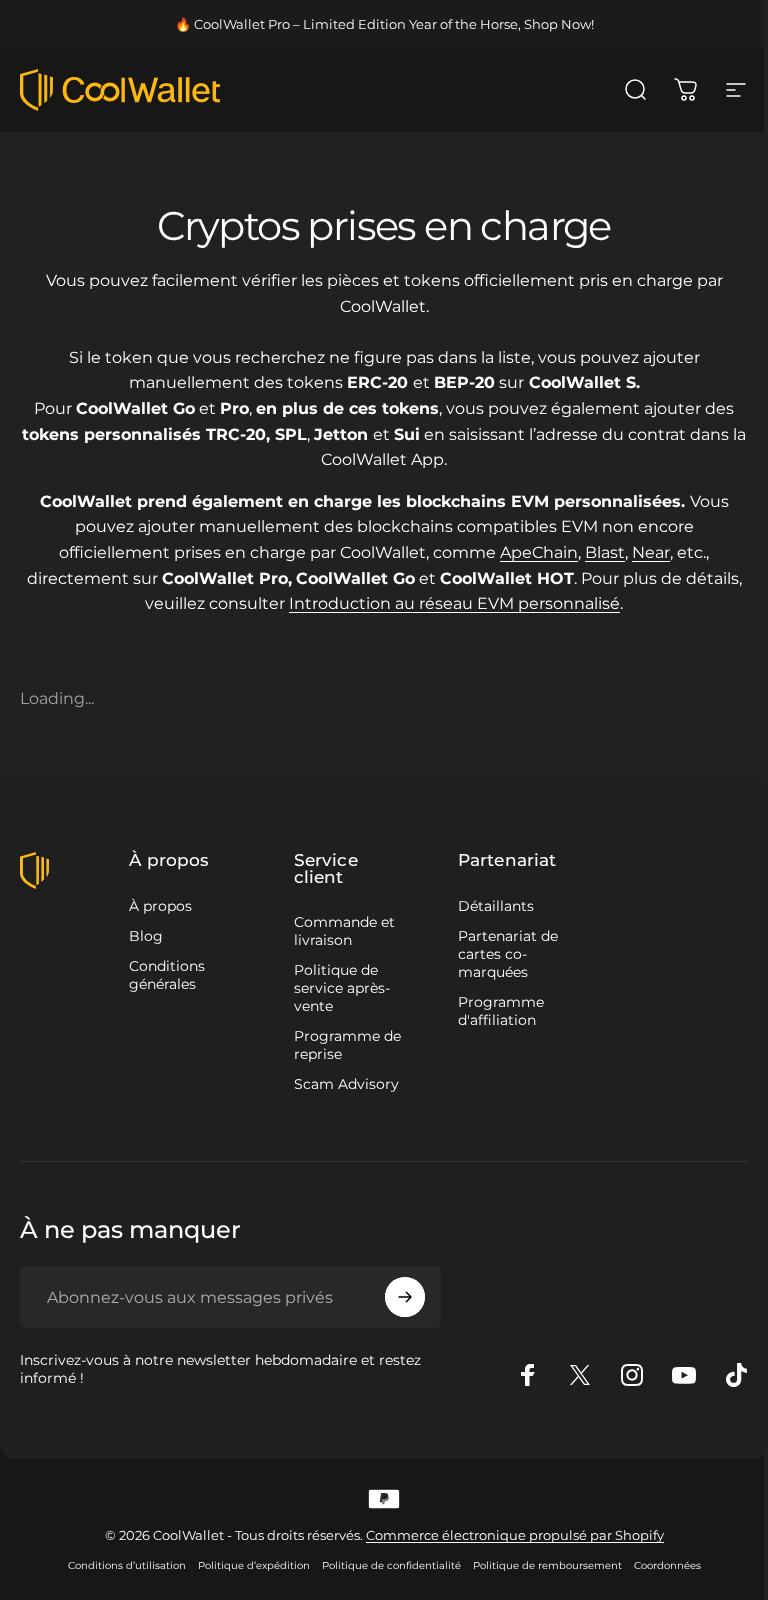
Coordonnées (667, 1565)
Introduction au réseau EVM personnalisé (454, 603)
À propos (160, 906)
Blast (605, 552)
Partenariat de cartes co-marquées (508, 954)
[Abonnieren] (405, 1297)
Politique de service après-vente (342, 988)
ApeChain (539, 552)
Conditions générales (167, 975)
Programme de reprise (347, 1045)
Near (651, 552)
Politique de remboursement (547, 1565)
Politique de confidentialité (391, 1565)
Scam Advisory (346, 1084)
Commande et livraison (344, 931)
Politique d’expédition (254, 1565)
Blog (146, 936)
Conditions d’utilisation (127, 1565)
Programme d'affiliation (501, 1011)
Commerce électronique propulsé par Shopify (515, 1535)
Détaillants (496, 906)
